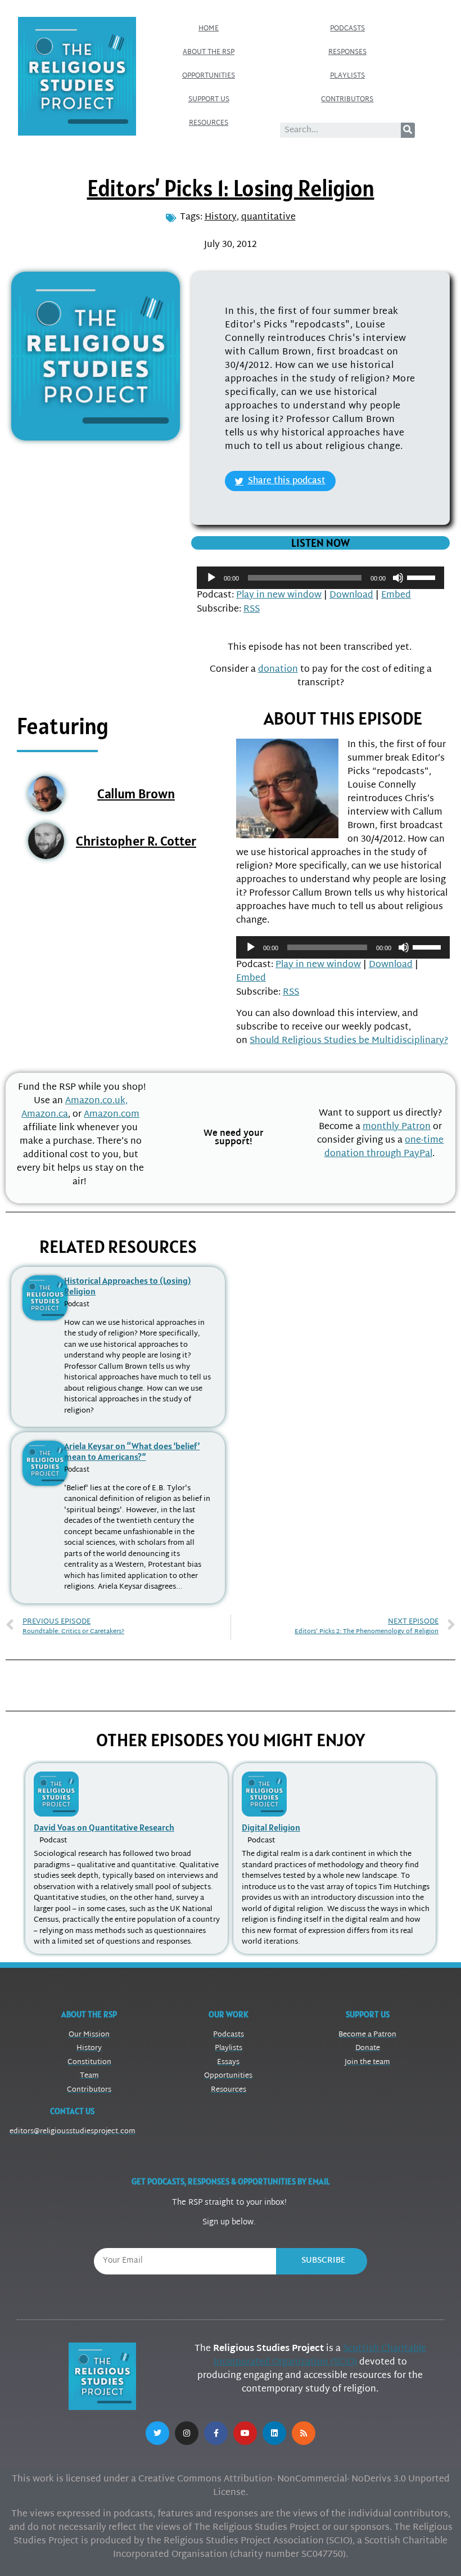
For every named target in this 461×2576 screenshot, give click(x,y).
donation (278, 670)
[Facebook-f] (216, 2433)
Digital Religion (271, 1827)
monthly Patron (397, 1127)
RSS (252, 610)
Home (209, 29)
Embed (396, 595)
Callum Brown (136, 794)
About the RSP (209, 52)
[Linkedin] (274, 2433)
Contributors (347, 100)
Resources (209, 123)
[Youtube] (245, 2433)
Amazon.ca (45, 1115)
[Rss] (304, 2433)
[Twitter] (157, 2433)
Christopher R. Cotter (136, 841)
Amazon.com (112, 1115)
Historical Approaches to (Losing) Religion (127, 1286)
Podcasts (347, 29)
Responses (347, 52)
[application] (320, 578)
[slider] (423, 577)
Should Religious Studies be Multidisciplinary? (349, 1041)
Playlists (347, 76)
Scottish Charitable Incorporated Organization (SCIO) (320, 2356)
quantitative (268, 217)
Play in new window (279, 595)
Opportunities (209, 76)
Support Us (209, 100)
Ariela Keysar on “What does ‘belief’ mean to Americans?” (132, 1451)
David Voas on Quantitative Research (104, 1827)
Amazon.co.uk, (96, 1101)
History (221, 217)
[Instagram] (187, 2433)
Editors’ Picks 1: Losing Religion (231, 188)
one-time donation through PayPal (384, 1147)
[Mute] (398, 578)
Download (351, 595)
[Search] (408, 130)
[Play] (211, 578)
